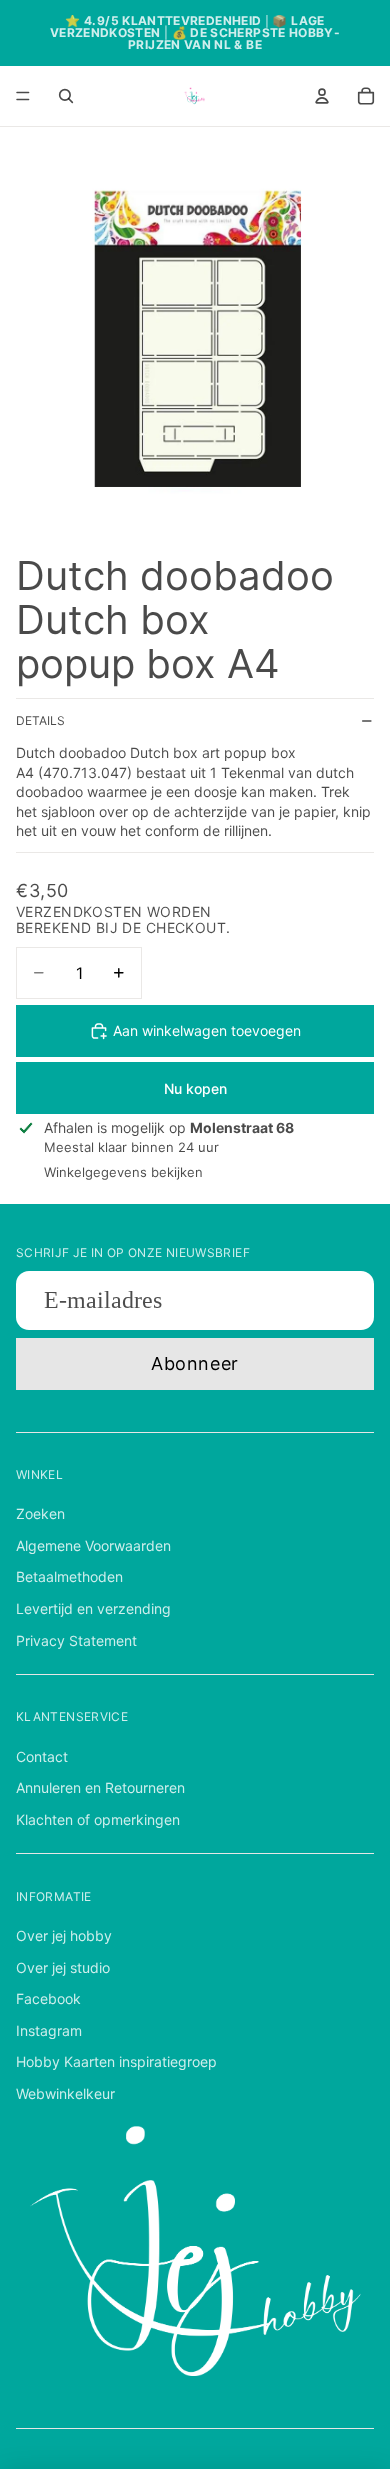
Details (40, 720)
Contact (42, 1756)
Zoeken (40, 1513)
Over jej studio (63, 1967)
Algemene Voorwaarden (93, 1545)
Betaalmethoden (69, 1576)
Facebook (48, 1998)
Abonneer (194, 1363)
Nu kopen (195, 1088)
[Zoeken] (66, 96)
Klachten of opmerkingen (98, 1819)
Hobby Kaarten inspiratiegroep (116, 2061)
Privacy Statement (76, 1640)
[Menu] (23, 96)
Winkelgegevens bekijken (123, 1172)
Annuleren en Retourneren (100, 1787)
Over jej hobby (64, 1935)
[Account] (322, 96)
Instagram (49, 2030)
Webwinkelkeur (65, 2093)
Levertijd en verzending (93, 1608)
